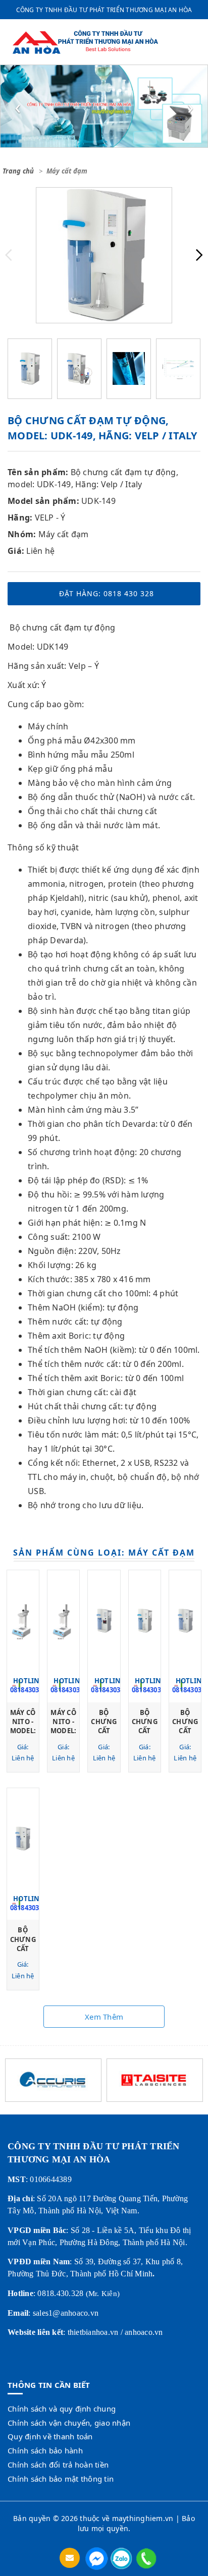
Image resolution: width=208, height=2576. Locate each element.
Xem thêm (104, 2017)
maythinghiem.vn (143, 2518)
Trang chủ (18, 171)
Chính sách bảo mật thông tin (61, 2479)
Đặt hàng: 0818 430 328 (107, 593)
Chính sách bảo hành (45, 2450)
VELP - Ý (50, 518)
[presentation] (18, 106)
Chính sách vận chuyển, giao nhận (69, 2423)
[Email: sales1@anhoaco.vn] (71, 2558)
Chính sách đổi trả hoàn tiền (58, 2465)
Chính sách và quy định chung (62, 2409)
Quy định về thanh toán (50, 2436)
